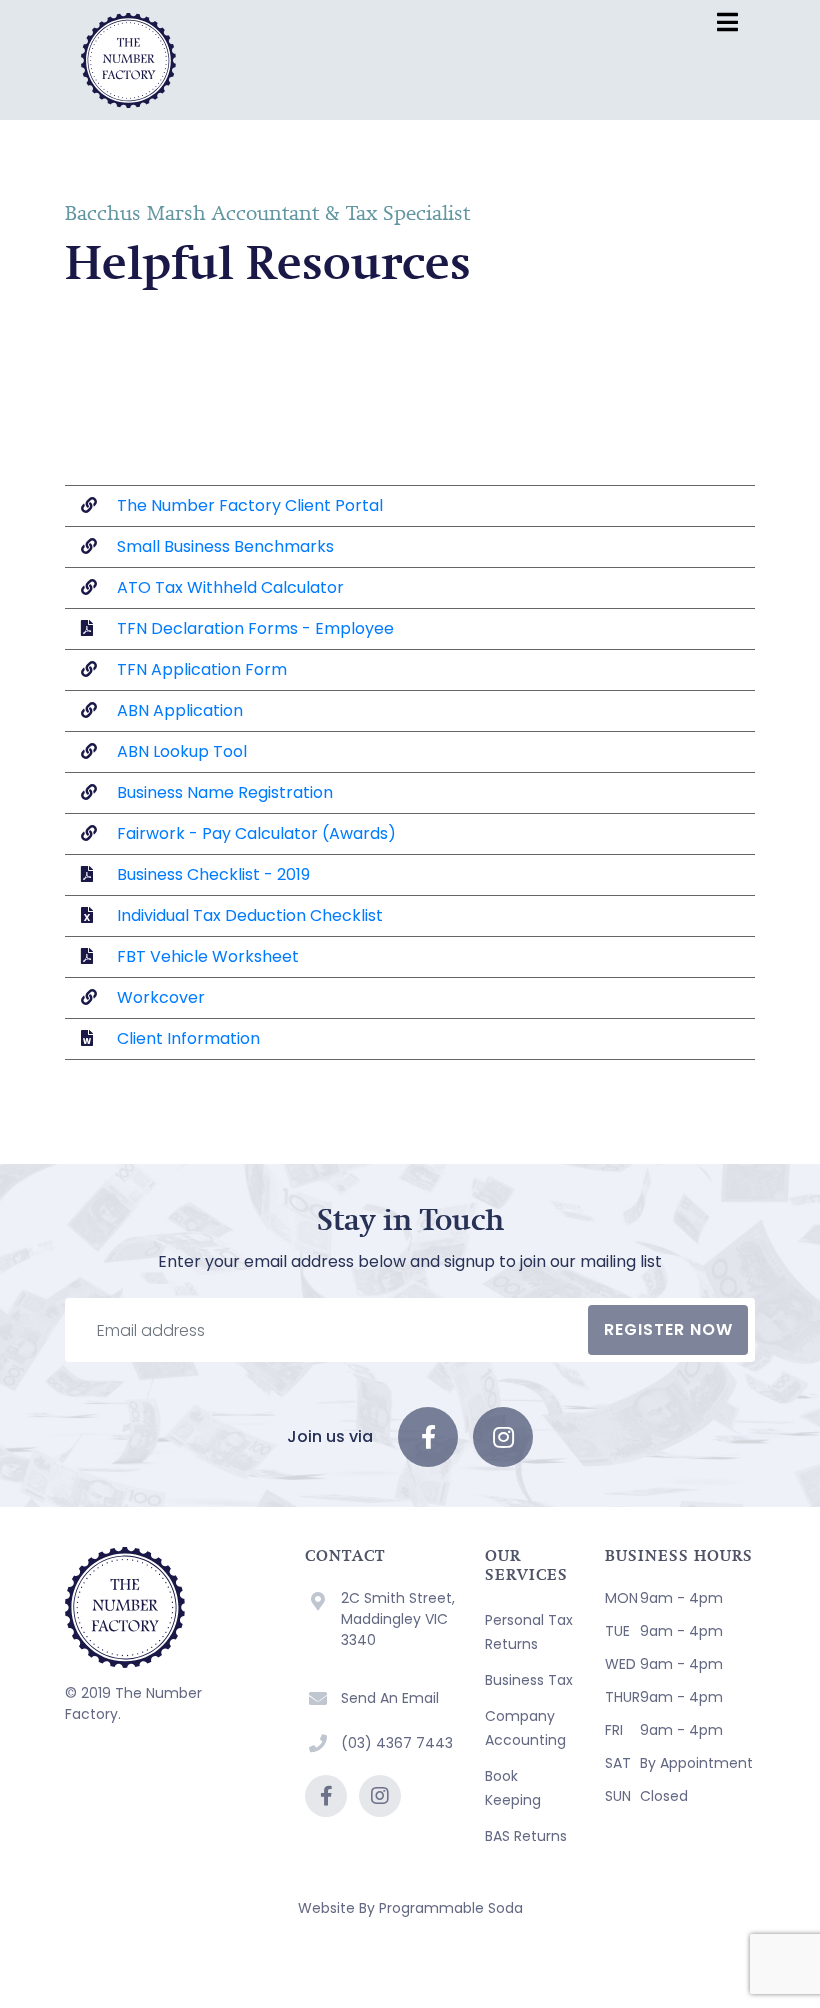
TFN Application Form (202, 669)
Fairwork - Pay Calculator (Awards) (256, 833)
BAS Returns (526, 1836)
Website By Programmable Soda (410, 1908)
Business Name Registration (225, 792)
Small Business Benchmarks (225, 546)
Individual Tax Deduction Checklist (250, 915)
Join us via (330, 1436)
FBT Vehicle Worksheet (206, 956)
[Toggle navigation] (727, 22)
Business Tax (529, 1680)
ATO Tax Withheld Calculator (230, 587)
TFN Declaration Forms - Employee (255, 628)
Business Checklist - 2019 (213, 874)
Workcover (161, 997)
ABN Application (180, 710)
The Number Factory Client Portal (250, 505)
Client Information (188, 1038)
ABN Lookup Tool (182, 751)
